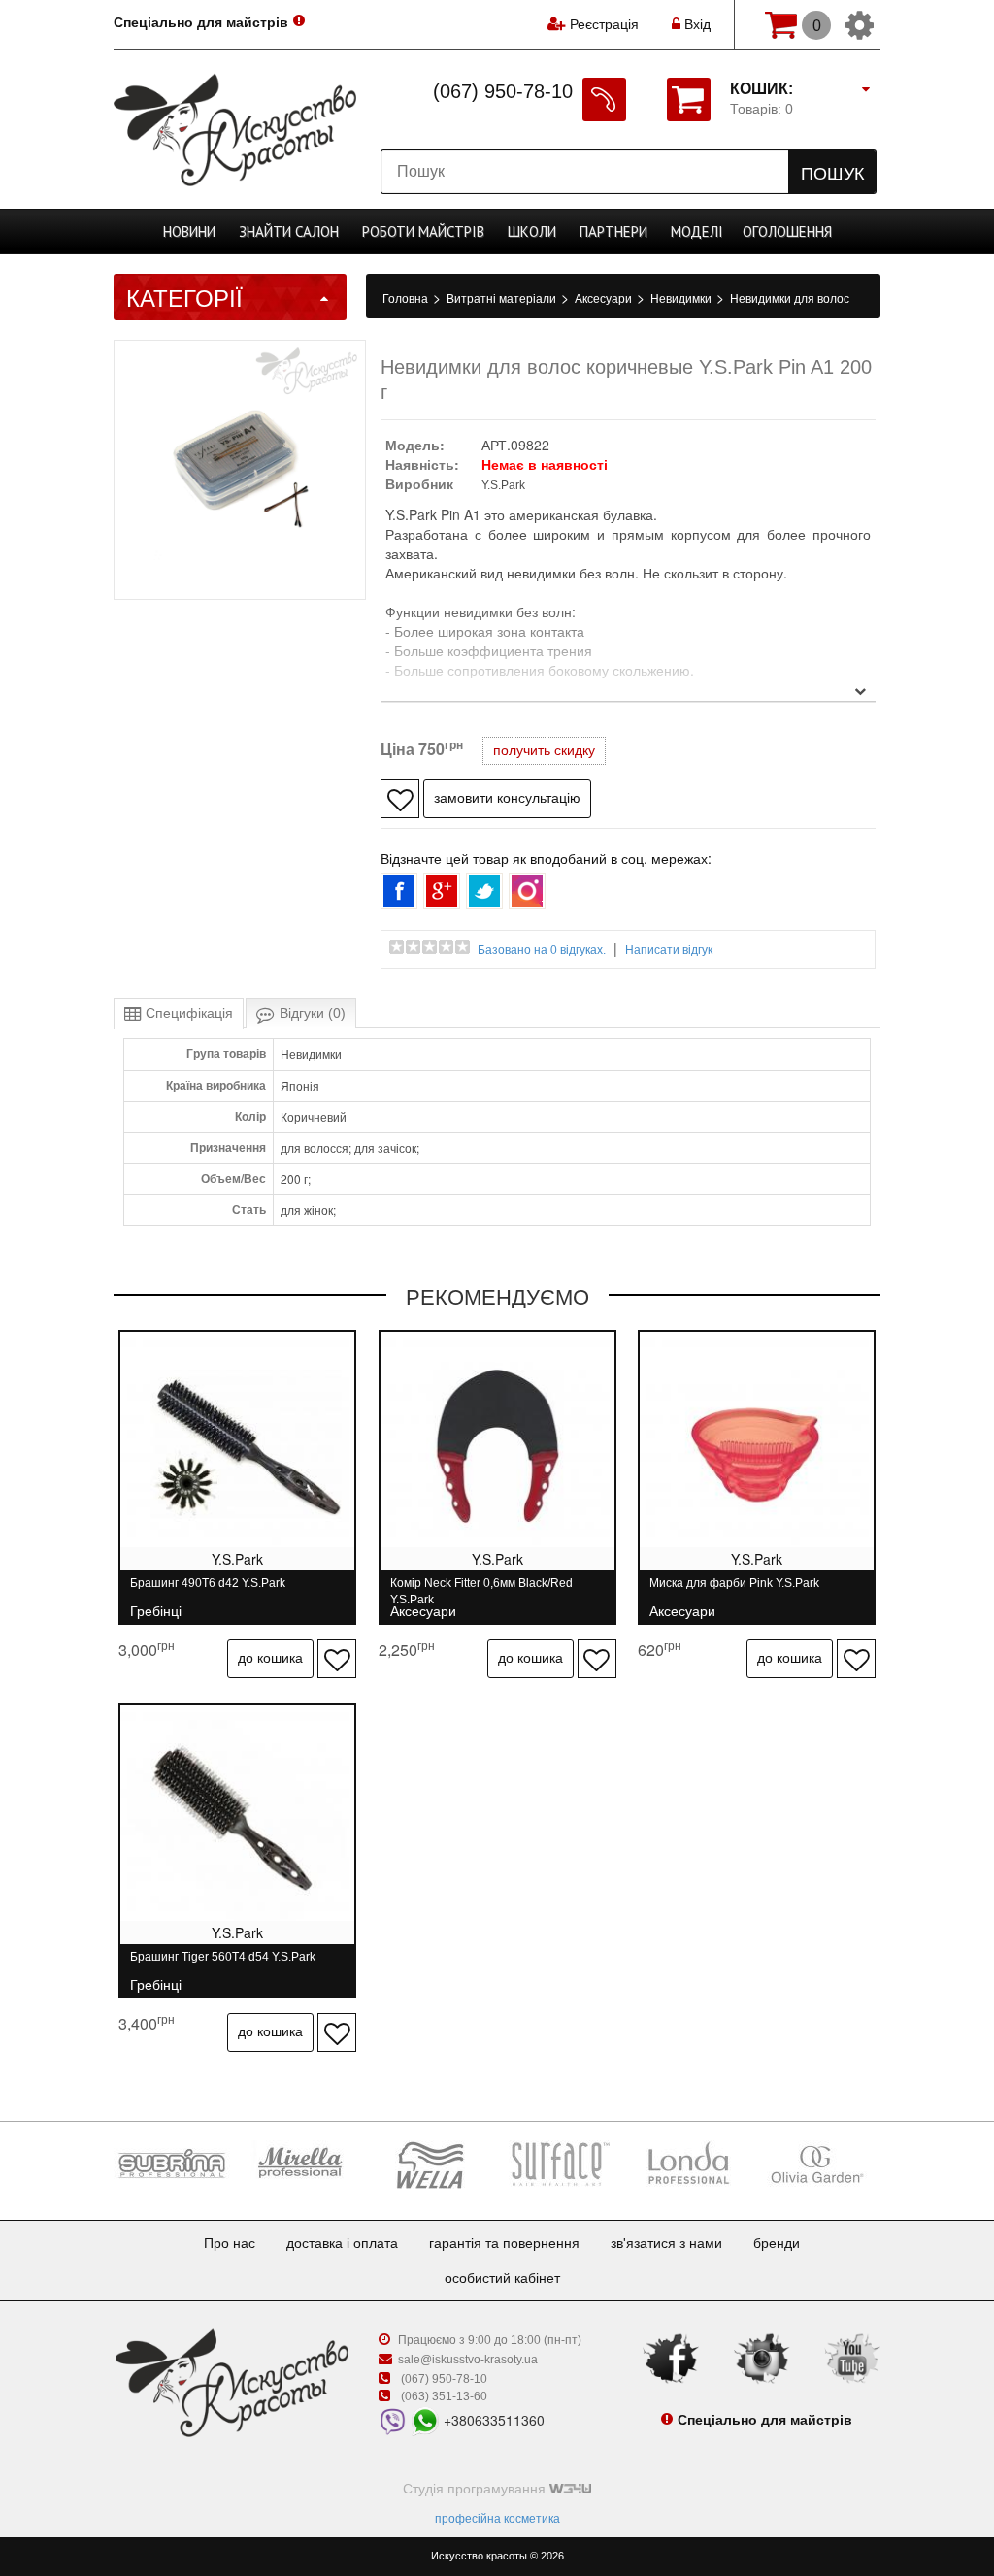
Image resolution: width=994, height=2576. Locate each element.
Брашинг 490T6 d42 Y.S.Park (208, 1591)
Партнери (613, 231)
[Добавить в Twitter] (484, 891)
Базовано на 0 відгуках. (542, 950)
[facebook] (671, 2358)
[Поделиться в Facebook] (399, 891)
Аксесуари (605, 299)
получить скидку (544, 750)
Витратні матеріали (503, 299)
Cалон (289, 231)
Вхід (696, 24)
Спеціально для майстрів (201, 22)
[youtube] (852, 2358)
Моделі (697, 231)
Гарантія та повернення (504, 2243)
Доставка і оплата (342, 2243)
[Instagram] (762, 2358)
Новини (189, 231)
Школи (532, 231)
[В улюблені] (400, 799)
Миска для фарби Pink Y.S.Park (734, 1591)
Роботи (423, 231)
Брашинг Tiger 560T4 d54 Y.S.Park (223, 1965)
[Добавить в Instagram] (527, 891)
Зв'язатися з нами (666, 2243)
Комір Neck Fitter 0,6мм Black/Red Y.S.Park (481, 1591)
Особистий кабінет (502, 2278)
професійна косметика (497, 2519)
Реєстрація (604, 24)
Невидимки (682, 299)
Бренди (777, 2243)
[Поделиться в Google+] (442, 891)
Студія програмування (476, 2489)
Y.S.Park (503, 485)
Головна (407, 299)
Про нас (230, 2243)
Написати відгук (669, 950)
